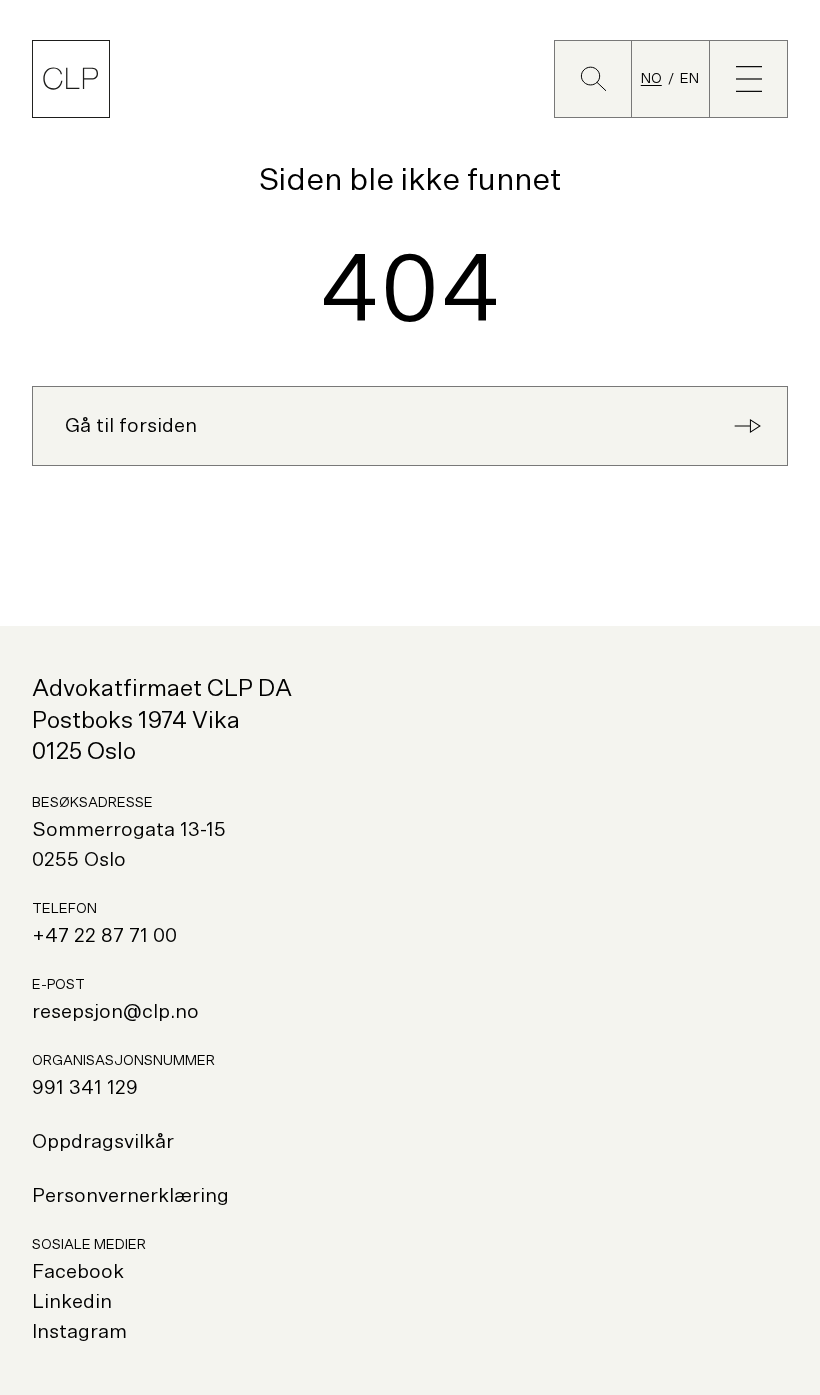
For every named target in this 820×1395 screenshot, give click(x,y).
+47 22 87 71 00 (104, 936)
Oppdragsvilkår (103, 1142)
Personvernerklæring (130, 1196)
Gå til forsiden (131, 426)
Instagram (79, 1332)
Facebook (78, 1272)
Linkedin (72, 1302)
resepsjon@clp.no (115, 1012)
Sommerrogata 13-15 (129, 830)
